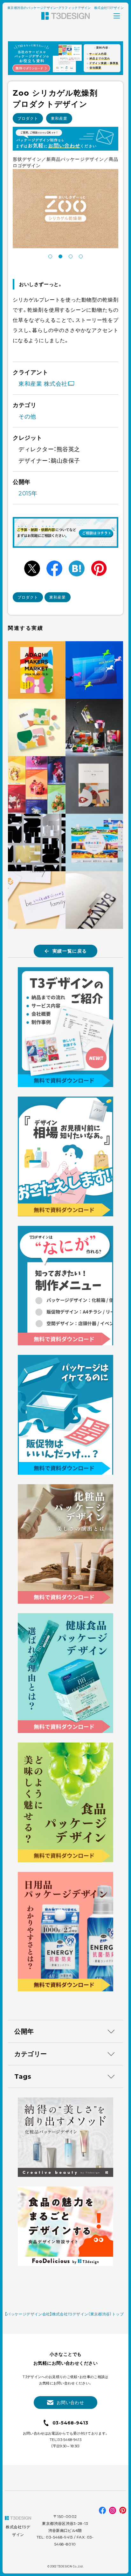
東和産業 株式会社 (43, 384)
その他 (27, 417)
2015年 (28, 493)
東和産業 (59, 118)
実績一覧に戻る (70, 951)
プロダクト (28, 118)
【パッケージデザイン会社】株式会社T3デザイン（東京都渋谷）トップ (64, 2314)
